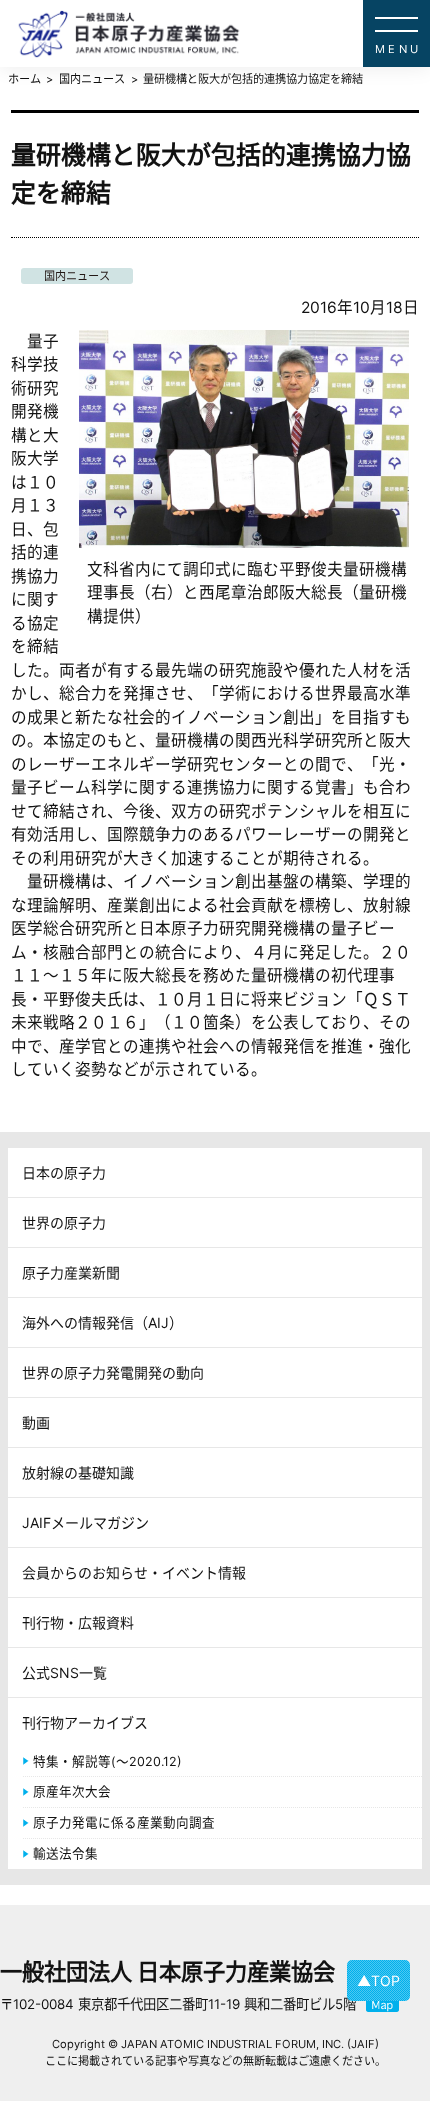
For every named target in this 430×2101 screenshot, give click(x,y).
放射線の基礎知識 (78, 1472)
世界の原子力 (64, 1222)
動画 (36, 1422)
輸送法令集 (65, 1853)
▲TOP (378, 1980)
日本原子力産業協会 (224, 33)
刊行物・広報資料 (78, 1622)
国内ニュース (77, 276)
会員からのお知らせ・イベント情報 (134, 1572)
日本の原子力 (64, 1172)
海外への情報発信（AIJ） (102, 1322)
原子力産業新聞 (71, 1272)
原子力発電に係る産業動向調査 (124, 1822)
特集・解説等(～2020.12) (107, 1761)
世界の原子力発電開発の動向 (113, 1372)
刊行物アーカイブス (85, 1722)
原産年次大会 (72, 1791)
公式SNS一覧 (64, 1672)
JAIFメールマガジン (85, 1522)
